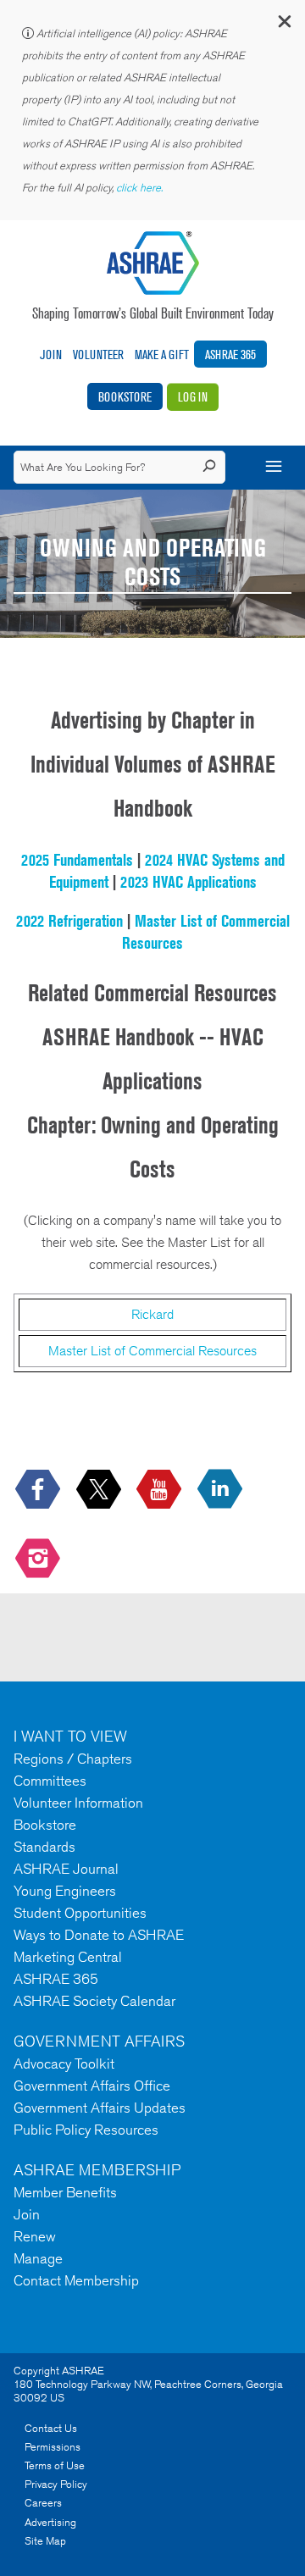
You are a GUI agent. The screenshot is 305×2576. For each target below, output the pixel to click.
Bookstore (125, 397)
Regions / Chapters (73, 1759)
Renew (35, 2236)
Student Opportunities (80, 1913)
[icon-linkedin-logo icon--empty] (222, 1490)
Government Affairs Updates (100, 2108)
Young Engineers (65, 1891)
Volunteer (98, 355)
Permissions (53, 2447)
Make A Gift (162, 355)
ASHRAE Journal (66, 1869)
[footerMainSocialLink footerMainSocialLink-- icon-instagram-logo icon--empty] (39, 1559)
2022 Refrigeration (69, 921)
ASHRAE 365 (230, 355)
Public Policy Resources (86, 2130)
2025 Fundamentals (77, 860)
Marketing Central (68, 1957)
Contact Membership (76, 2280)
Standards (44, 1847)
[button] (284, 25)
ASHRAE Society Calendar (94, 2001)
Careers (43, 2503)
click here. (141, 188)
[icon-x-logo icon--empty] (100, 1490)
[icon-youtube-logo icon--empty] (161, 1490)
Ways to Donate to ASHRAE (99, 1935)
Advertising (50, 2522)
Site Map (45, 2541)
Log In (193, 397)
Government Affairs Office (92, 2086)
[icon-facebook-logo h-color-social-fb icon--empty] (39, 1490)
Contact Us (51, 2428)
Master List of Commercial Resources (152, 1351)
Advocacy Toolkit (64, 2064)
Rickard (152, 1314)
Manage (38, 2258)
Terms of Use (55, 2465)
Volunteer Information (78, 1803)
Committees (50, 1781)
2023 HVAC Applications (189, 882)
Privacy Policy (56, 2484)
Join (51, 355)
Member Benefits (65, 2192)
